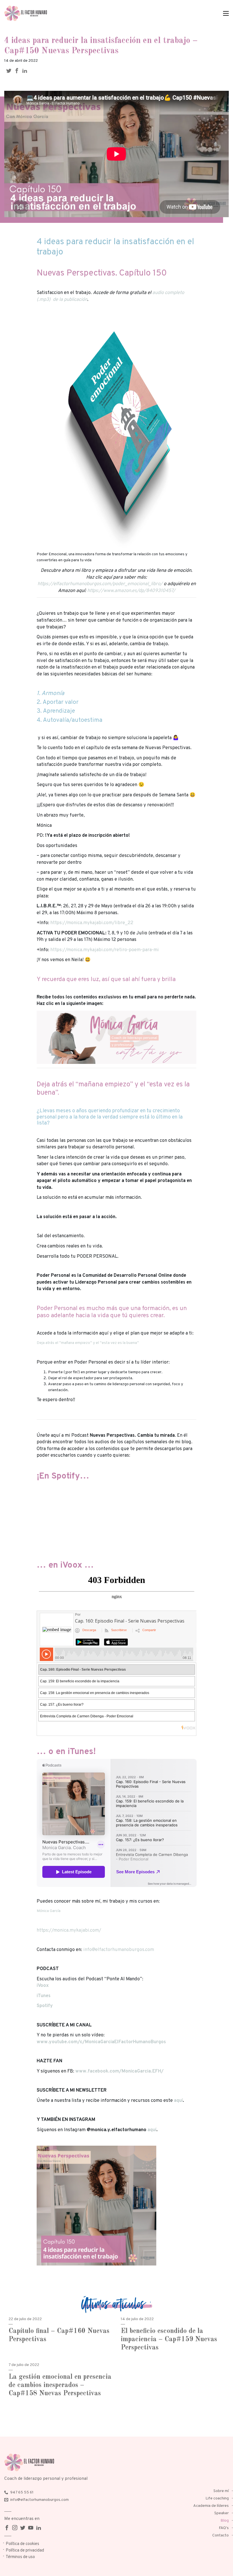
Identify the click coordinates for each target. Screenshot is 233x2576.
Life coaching (217, 2498)
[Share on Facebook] (18, 71)
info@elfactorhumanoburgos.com (119, 1950)
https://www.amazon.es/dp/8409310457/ (131, 591)
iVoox (43, 1986)
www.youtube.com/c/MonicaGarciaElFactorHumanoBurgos (101, 2042)
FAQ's (224, 2528)
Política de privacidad (25, 2551)
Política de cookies (22, 2544)
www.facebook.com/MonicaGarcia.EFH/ (119, 2071)
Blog (225, 2521)
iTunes (44, 1996)
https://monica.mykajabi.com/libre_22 (92, 923)
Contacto (220, 2535)
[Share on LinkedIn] (26, 71)
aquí (178, 2101)
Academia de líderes (211, 2506)
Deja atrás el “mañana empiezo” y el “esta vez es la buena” (88, 1343)
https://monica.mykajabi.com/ (69, 1930)
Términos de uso (20, 2557)
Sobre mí (221, 2491)
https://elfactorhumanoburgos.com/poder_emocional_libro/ (100, 584)
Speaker (221, 2513)
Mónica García (49, 1911)
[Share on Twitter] (10, 71)
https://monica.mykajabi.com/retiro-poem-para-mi (105, 950)
